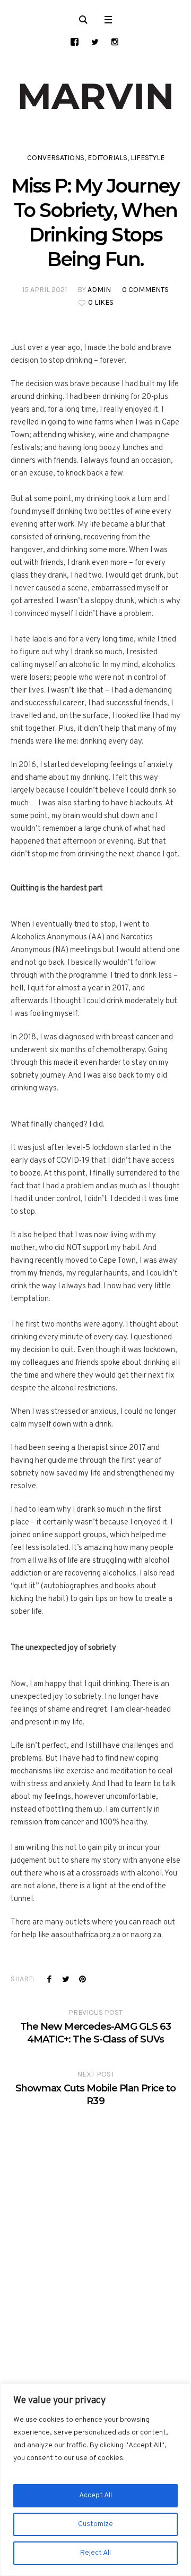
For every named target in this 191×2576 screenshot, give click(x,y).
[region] (95, 2480)
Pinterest (82, 1979)
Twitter (66, 1979)
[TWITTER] (95, 42)
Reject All (95, 2553)
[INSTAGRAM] (115, 42)
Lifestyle (147, 158)
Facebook (49, 1979)
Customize (95, 2524)
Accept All (95, 2495)
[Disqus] (95, 2240)
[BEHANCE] (75, 42)
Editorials (107, 158)
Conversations (56, 158)
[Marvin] (95, 97)
